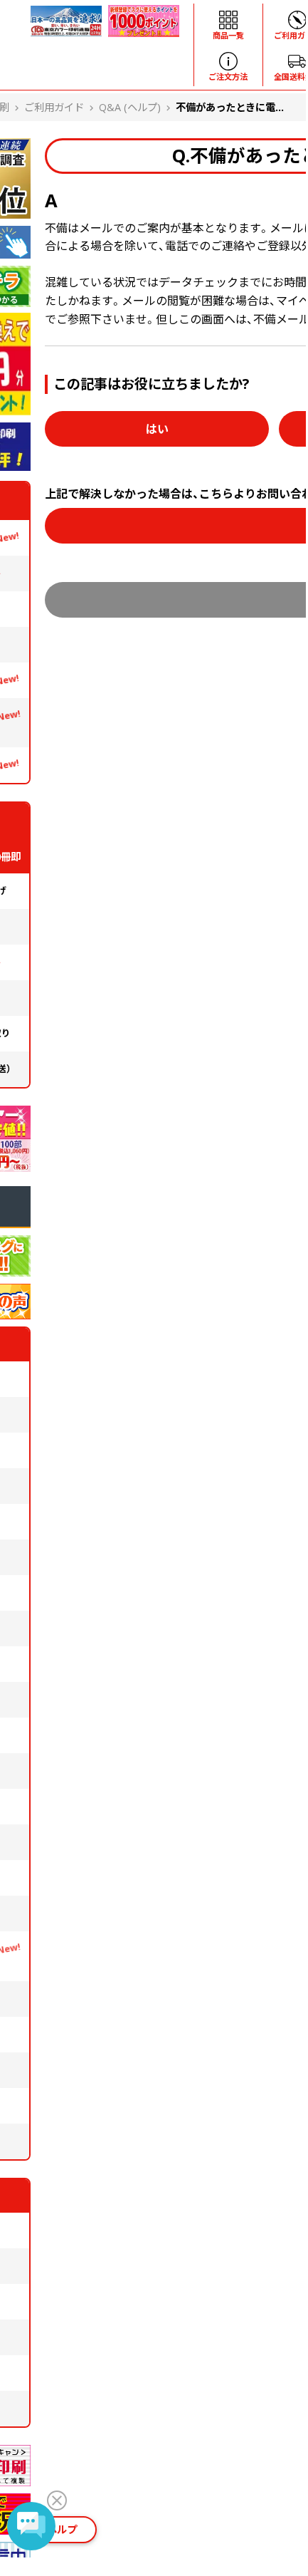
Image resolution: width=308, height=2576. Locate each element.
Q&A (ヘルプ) (130, 107)
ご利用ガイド (54, 107)
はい (157, 429)
